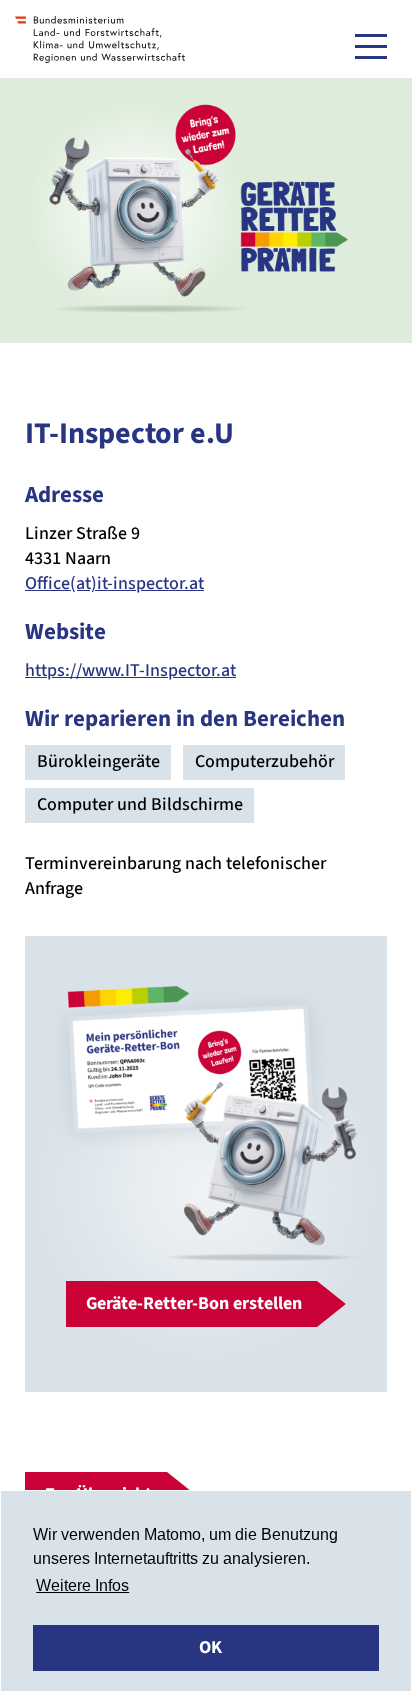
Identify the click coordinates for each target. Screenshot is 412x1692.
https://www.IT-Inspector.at (130, 670)
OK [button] (210, 1647)
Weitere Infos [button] (82, 1585)
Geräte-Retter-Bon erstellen (194, 1303)
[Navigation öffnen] (371, 46)
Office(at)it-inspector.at (114, 583)
